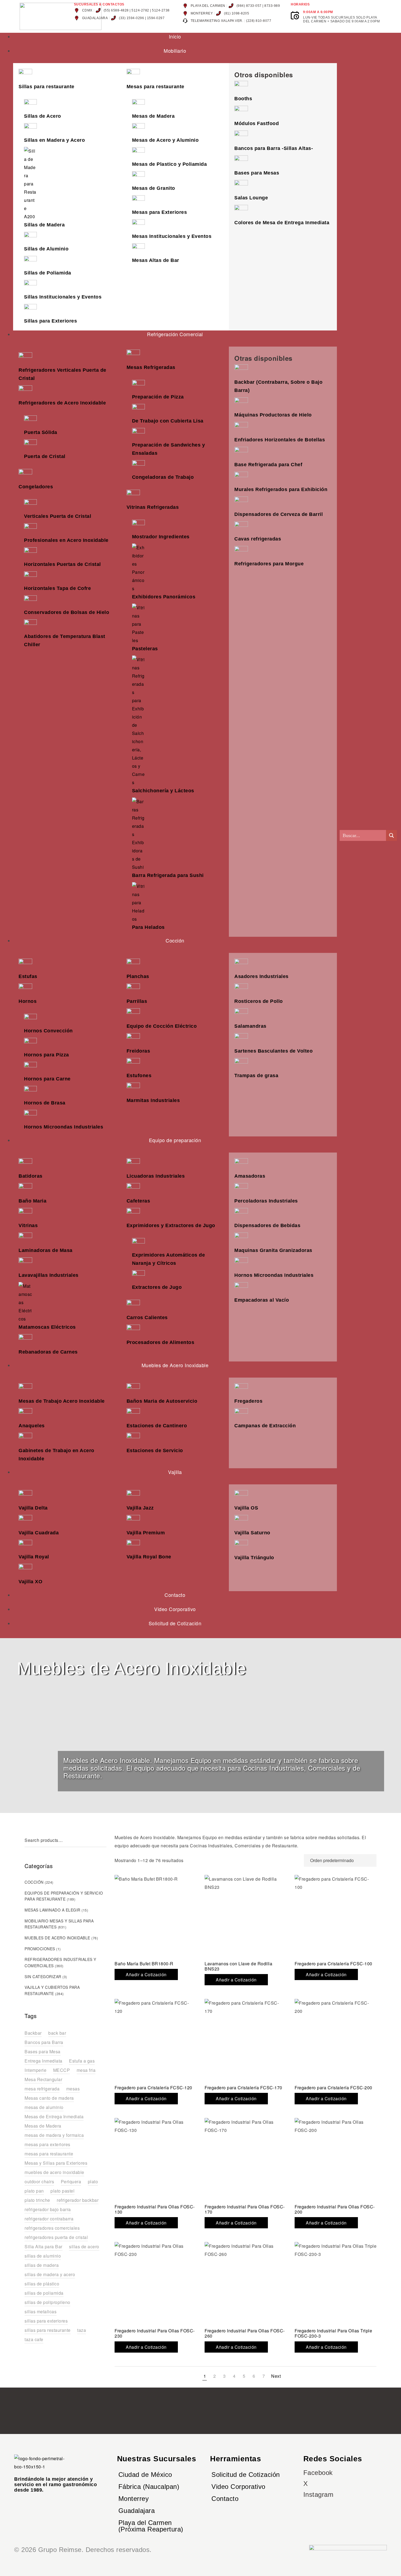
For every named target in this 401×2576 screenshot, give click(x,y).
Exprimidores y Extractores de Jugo (171, 1225)
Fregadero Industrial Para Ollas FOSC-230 (155, 2333)
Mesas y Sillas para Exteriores (56, 2163)
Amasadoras (250, 1176)
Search (104, 1840)
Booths (243, 99)
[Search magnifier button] (391, 835)
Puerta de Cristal (45, 456)
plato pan (34, 2191)
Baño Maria (32, 1201)
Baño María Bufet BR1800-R (144, 1964)
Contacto (225, 2499)
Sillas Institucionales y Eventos (63, 297)
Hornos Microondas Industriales (64, 1127)
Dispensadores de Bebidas (267, 1225)
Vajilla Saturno (252, 1533)
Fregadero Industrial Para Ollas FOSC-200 (335, 2209)
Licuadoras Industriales (156, 1176)
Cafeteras (138, 1201)
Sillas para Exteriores (50, 321)
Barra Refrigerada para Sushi (168, 875)
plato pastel (62, 2191)
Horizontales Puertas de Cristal (62, 564)
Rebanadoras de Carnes (48, 1352)
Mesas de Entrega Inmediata (54, 2116)
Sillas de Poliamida (48, 273)
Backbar (33, 2033)
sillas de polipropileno (47, 2302)
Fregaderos (248, 1401)
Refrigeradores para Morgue (269, 564)
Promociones (40, 1949)
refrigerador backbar (78, 2200)
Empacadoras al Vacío (262, 1300)
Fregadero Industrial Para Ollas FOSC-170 (245, 2209)
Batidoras (31, 1176)
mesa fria (86, 2070)
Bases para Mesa (43, 2051)
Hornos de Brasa (45, 1103)
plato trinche (37, 2200)
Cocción (34, 1882)
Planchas (138, 976)
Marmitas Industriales (153, 1100)
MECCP (62, 2070)
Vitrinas (28, 1225)
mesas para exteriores (47, 2144)
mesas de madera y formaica (54, 2135)
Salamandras (250, 1026)
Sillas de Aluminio (46, 249)
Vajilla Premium (146, 1533)
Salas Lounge (251, 198)
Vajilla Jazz (140, 1508)
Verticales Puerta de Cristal (58, 516)
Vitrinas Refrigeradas (153, 507)
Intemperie (35, 2070)
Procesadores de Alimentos (161, 1342)
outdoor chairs (39, 2181)
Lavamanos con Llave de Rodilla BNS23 (238, 1966)
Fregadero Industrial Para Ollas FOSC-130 (155, 2209)
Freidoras (138, 1051)
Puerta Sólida (41, 432)
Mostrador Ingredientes (161, 537)
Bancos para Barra (44, 2042)
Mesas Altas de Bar (156, 260)
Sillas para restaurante (47, 87)
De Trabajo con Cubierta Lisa (168, 421)
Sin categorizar (43, 1977)
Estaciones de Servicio (155, 1451)
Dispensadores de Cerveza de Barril (279, 514)
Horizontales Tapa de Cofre (57, 588)
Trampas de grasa (256, 1076)
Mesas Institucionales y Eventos (172, 236)
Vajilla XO (30, 1582)
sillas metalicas (41, 2311)
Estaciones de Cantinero (157, 1426)
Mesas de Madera (153, 116)
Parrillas (137, 1001)
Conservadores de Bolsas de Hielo (67, 612)
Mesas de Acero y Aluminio (165, 140)
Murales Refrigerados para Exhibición (281, 489)
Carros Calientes (147, 1317)
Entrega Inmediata (44, 2061)
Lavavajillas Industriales (49, 1275)
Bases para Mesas (257, 173)
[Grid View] (287, 1860)
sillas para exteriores (46, 2321)
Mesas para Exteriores (160, 212)
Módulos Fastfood (257, 123)
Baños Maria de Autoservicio (162, 1401)
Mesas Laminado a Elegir (53, 1910)
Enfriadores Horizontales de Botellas (280, 440)
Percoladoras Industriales (266, 1201)
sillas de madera (42, 2265)
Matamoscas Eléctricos (47, 1327)
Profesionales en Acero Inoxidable (66, 540)
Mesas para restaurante (155, 87)
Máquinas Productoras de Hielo (273, 415)
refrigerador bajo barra (48, 2209)
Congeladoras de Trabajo (163, 477)
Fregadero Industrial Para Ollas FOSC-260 (245, 2333)
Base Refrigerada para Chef (268, 465)
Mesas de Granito (154, 188)
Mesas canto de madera (49, 2098)
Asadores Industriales (261, 976)
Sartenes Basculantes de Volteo (273, 1051)
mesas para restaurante (49, 2154)
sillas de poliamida (44, 2293)
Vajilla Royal (34, 1557)
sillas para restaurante (48, 2330)
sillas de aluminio (43, 2256)
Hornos (28, 1001)
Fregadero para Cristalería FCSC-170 (243, 2088)
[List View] (297, 1860)
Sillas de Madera (44, 225)
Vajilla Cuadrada (39, 1533)
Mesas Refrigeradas (151, 367)
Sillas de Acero (43, 116)
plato (93, 2181)
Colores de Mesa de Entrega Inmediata (282, 223)
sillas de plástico (42, 2284)
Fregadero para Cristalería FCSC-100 (333, 1964)
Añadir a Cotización (146, 1974)
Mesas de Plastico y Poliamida (170, 164)
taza (82, 2330)
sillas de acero (84, 2246)
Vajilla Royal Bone (149, 1557)
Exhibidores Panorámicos (164, 597)
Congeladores (36, 487)
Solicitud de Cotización (246, 2475)
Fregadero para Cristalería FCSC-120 (153, 2088)
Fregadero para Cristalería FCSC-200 (333, 2088)
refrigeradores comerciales (52, 2228)
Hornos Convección (48, 1031)
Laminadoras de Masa (46, 1250)
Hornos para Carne (47, 1079)
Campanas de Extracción (265, 1426)
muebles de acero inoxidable (54, 2172)
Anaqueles (32, 1426)
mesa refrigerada (42, 2089)
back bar (57, 2033)
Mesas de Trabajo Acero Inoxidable (62, 1401)
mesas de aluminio (44, 2107)
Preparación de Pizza (158, 397)
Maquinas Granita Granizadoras (273, 1250)
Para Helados (148, 927)
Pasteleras (145, 649)
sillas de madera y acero (50, 2274)
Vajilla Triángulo (254, 1558)
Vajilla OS (246, 1508)
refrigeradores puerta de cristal (56, 2237)
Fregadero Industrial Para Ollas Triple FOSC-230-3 (333, 2333)
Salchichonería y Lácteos (163, 791)
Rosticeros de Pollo (259, 1001)
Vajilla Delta (33, 1508)
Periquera (71, 2181)
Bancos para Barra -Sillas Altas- (274, 148)
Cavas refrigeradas (258, 539)
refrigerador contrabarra (49, 2219)
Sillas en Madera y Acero (54, 140)
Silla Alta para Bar (44, 2246)
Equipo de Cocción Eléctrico (162, 1026)
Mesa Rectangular (43, 2079)
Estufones (139, 1076)
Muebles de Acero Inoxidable (57, 1938)
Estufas (28, 976)
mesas (73, 2089)
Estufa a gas (82, 2061)
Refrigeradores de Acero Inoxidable (62, 403)
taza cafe (34, 2339)
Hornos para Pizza (47, 1055)
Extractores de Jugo (157, 1287)
